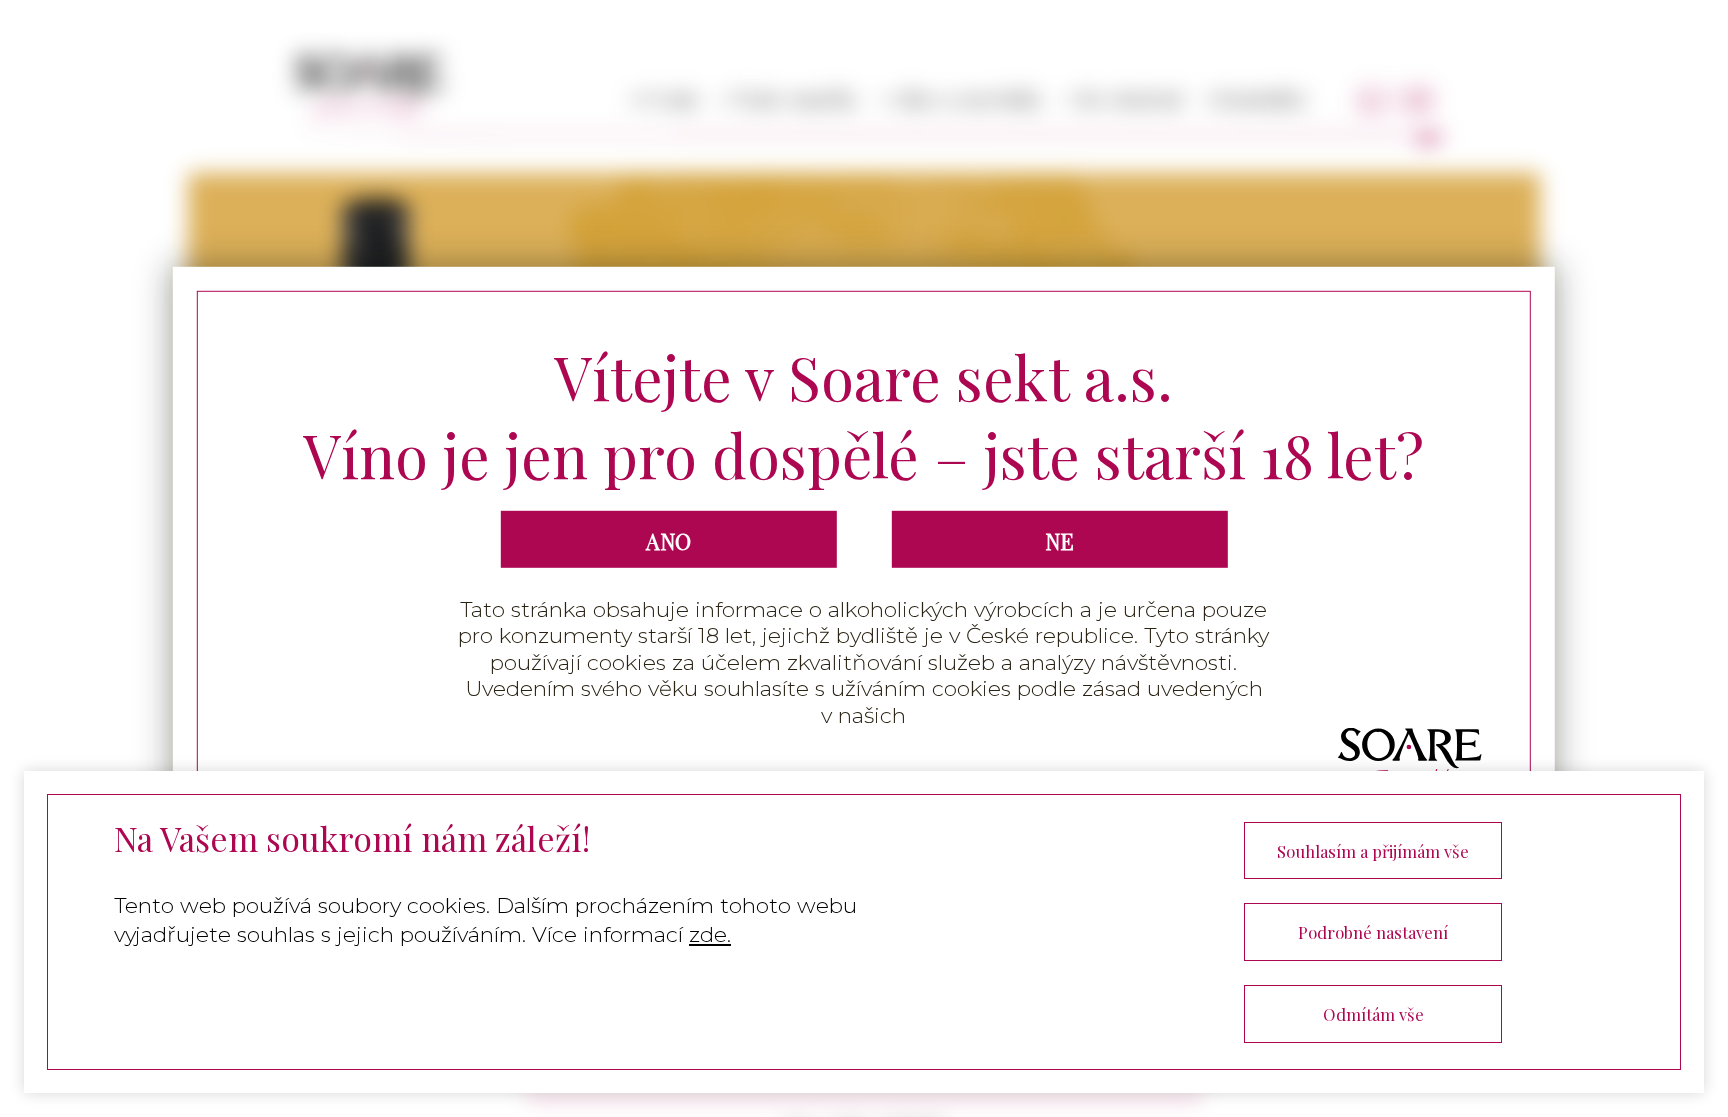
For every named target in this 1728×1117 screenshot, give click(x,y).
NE (1059, 541)
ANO (668, 541)
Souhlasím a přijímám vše (1373, 851)
